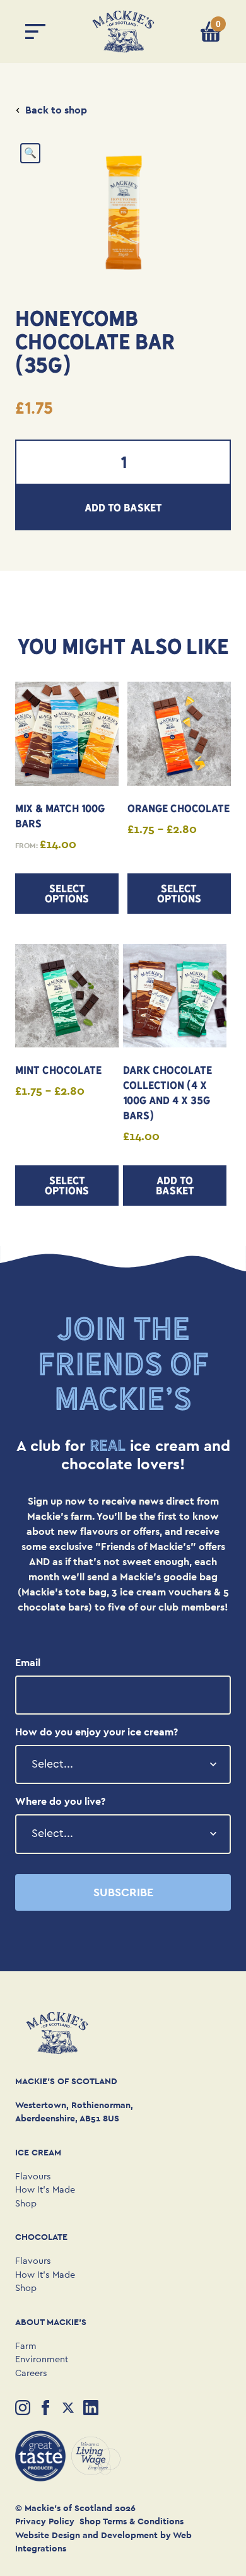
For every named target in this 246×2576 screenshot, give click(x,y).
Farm (26, 2346)
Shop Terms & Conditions (132, 2521)
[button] (30, 153)
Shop (26, 2204)
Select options (67, 894)
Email (28, 1663)
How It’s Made (45, 2190)
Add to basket (123, 508)
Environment (42, 2359)
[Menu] (35, 32)
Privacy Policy (45, 2521)
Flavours (33, 2177)
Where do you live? (60, 1801)
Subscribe (123, 1892)
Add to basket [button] (175, 1186)
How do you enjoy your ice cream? (97, 1732)
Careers (31, 2373)
